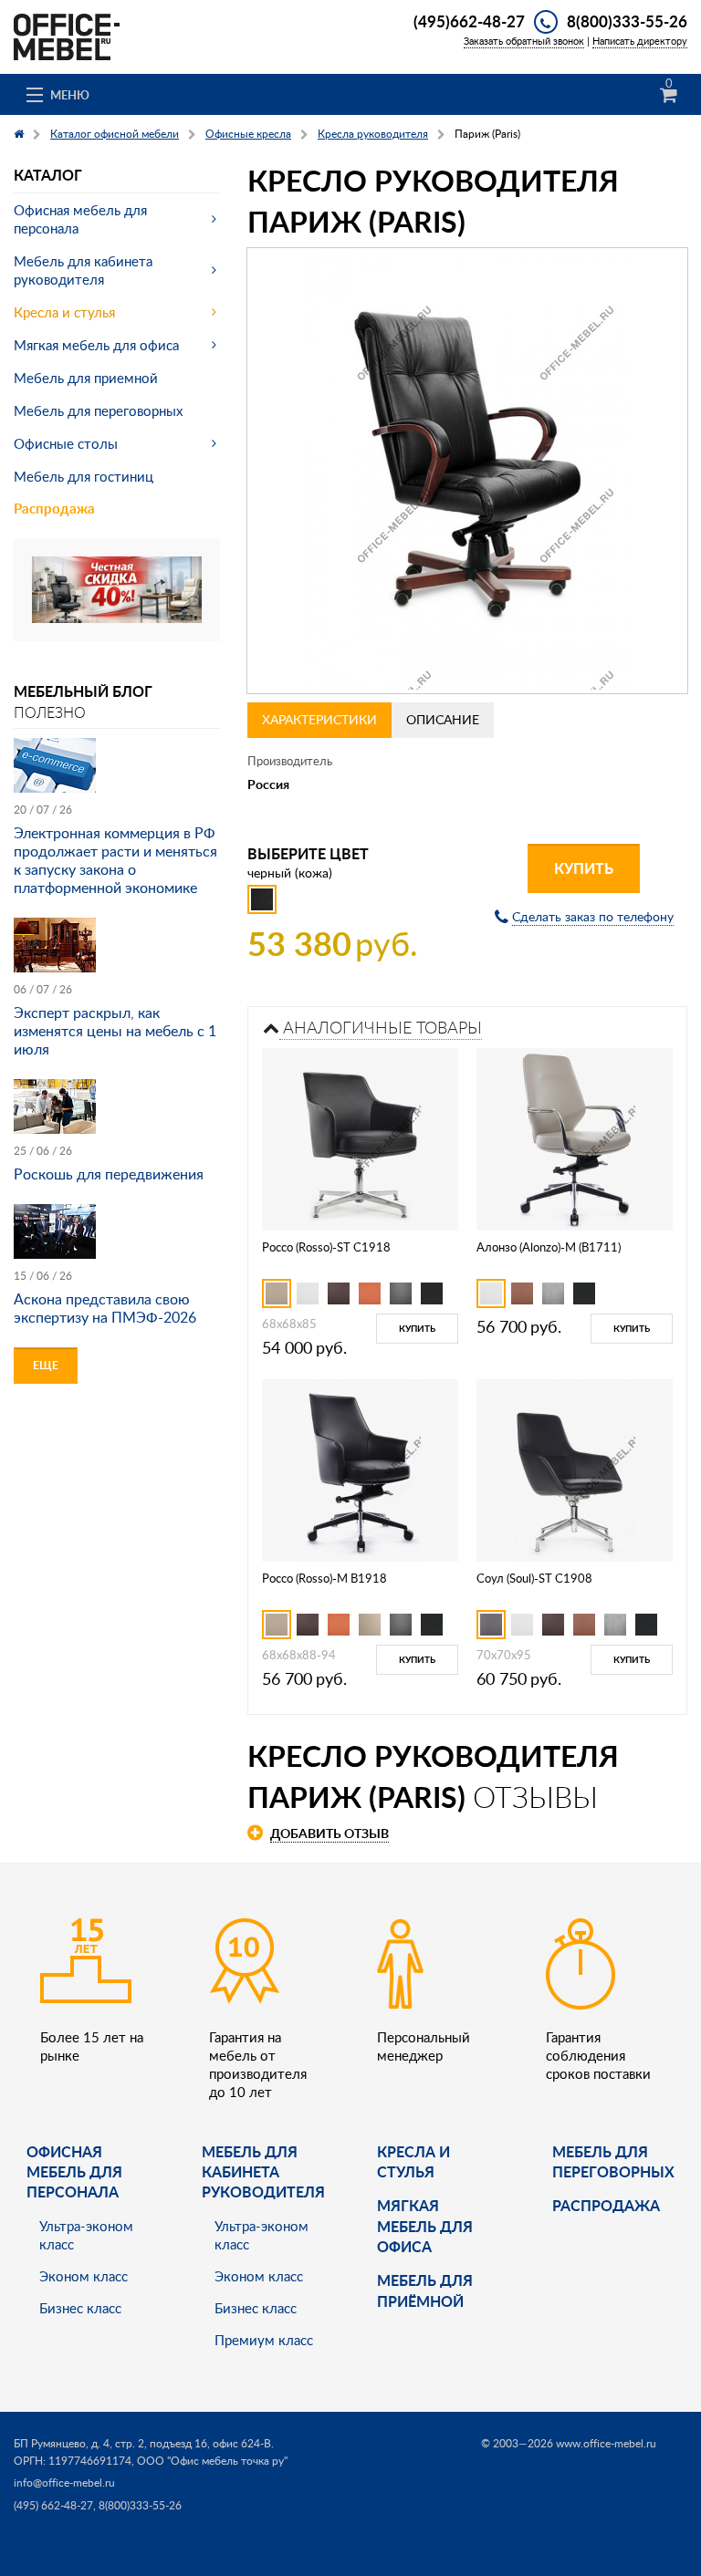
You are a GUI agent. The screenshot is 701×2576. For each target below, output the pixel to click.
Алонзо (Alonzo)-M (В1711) (549, 1247)
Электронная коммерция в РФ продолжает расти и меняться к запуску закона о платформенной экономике (115, 860)
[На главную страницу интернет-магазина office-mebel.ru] (67, 35)
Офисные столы (66, 443)
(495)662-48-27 (469, 21)
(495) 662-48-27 (53, 2505)
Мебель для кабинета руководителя (83, 270)
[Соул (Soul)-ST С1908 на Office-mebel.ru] (575, 1468)
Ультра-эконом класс (86, 2235)
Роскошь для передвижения (109, 1174)
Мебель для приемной (86, 378)
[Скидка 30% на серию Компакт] (117, 588)
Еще (46, 1365)
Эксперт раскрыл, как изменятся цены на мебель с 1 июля (115, 1031)
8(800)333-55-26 (627, 21)
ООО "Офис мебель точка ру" (212, 2461)
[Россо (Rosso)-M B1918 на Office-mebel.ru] (360, 1468)
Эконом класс (84, 2276)
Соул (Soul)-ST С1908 (534, 1578)
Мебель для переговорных (98, 410)
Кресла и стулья (64, 312)
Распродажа (54, 509)
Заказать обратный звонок (524, 41)
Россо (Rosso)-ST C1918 (326, 1247)
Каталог (48, 175)
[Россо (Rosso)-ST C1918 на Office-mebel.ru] (360, 1137)
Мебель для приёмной (425, 2290)
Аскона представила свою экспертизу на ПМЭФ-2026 (105, 1308)
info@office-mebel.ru (64, 2483)
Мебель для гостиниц (84, 476)
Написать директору (640, 41)
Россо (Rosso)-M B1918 (324, 1578)
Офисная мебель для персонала (80, 219)
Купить (584, 868)
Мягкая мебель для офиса (96, 345)
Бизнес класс (80, 2308)
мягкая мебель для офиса (425, 2226)
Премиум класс (264, 2340)
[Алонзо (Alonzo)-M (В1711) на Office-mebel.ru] (575, 1137)
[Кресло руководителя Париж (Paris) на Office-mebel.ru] (467, 471)
